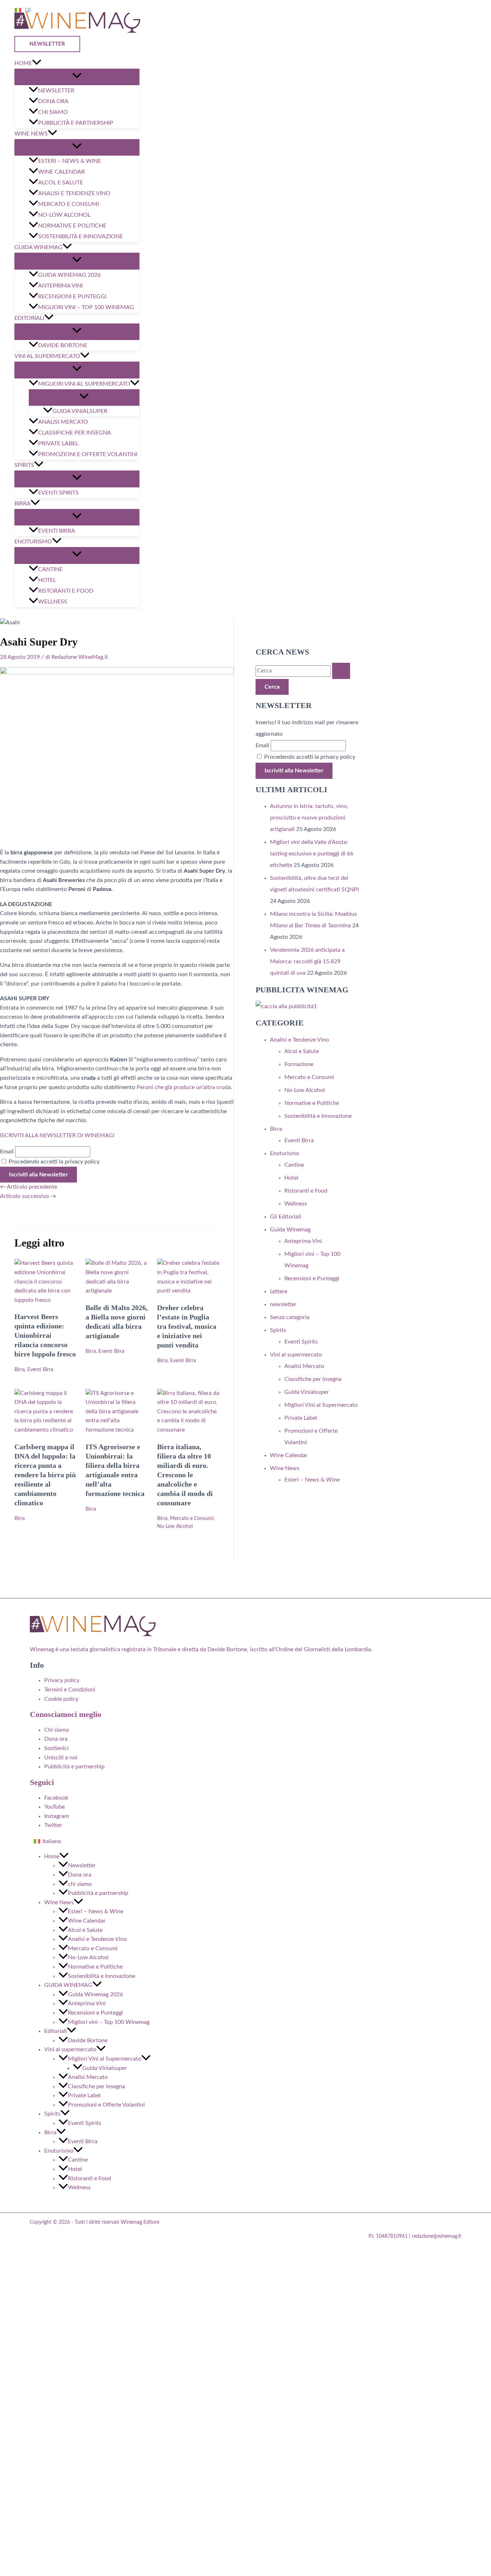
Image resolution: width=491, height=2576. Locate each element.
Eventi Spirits (58, 493)
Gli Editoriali (286, 1217)
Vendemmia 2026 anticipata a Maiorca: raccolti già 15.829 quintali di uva (307, 961)
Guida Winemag (290, 1230)
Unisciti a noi (61, 1758)
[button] (49, 44)
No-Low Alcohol (64, 215)
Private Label (58, 444)
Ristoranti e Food (66, 591)
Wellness (53, 602)
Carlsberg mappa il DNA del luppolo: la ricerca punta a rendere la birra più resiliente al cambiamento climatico (45, 1475)
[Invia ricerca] (341, 671)
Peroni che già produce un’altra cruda (184, 1087)
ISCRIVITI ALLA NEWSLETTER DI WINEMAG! (57, 1135)
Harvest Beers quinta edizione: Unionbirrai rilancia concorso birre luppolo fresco (45, 1335)
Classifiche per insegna (75, 433)
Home (23, 63)
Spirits (24, 465)
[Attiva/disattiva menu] (77, 77)
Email (7, 1152)
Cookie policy (61, 1699)
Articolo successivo (28, 1196)
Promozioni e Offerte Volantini (88, 454)
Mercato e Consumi (68, 204)
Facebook (56, 1798)
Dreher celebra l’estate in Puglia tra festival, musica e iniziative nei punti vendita (187, 1326)
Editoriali (29, 318)
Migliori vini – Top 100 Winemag (86, 307)
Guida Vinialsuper (80, 411)
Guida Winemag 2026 (69, 275)
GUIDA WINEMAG (38, 247)
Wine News (31, 134)
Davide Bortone (63, 345)
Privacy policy (62, 1680)
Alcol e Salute (61, 183)
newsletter (283, 1304)
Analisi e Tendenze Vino (74, 193)
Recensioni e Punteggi (72, 297)
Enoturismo (33, 542)
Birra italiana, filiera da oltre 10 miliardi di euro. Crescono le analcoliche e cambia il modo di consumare (185, 1475)
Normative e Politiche (72, 226)
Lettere (279, 1291)
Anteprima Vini (60, 286)
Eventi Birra (57, 531)
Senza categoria (290, 1317)
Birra (22, 504)
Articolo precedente (29, 1187)
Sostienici (56, 1748)
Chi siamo (57, 1730)
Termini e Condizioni (70, 1690)
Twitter (53, 1825)
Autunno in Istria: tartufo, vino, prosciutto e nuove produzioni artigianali (309, 818)
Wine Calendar (61, 172)
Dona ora (53, 101)
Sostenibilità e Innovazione (81, 237)
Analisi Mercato (63, 422)
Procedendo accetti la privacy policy (53, 1162)
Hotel (47, 580)
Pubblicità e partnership (76, 123)
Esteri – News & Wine (70, 161)
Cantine (50, 569)
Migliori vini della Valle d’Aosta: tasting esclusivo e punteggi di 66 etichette (312, 854)
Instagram (57, 1816)
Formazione (299, 1064)
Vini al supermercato (47, 356)
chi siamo (53, 112)
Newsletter (56, 91)
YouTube (54, 1807)
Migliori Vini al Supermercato (84, 384)
